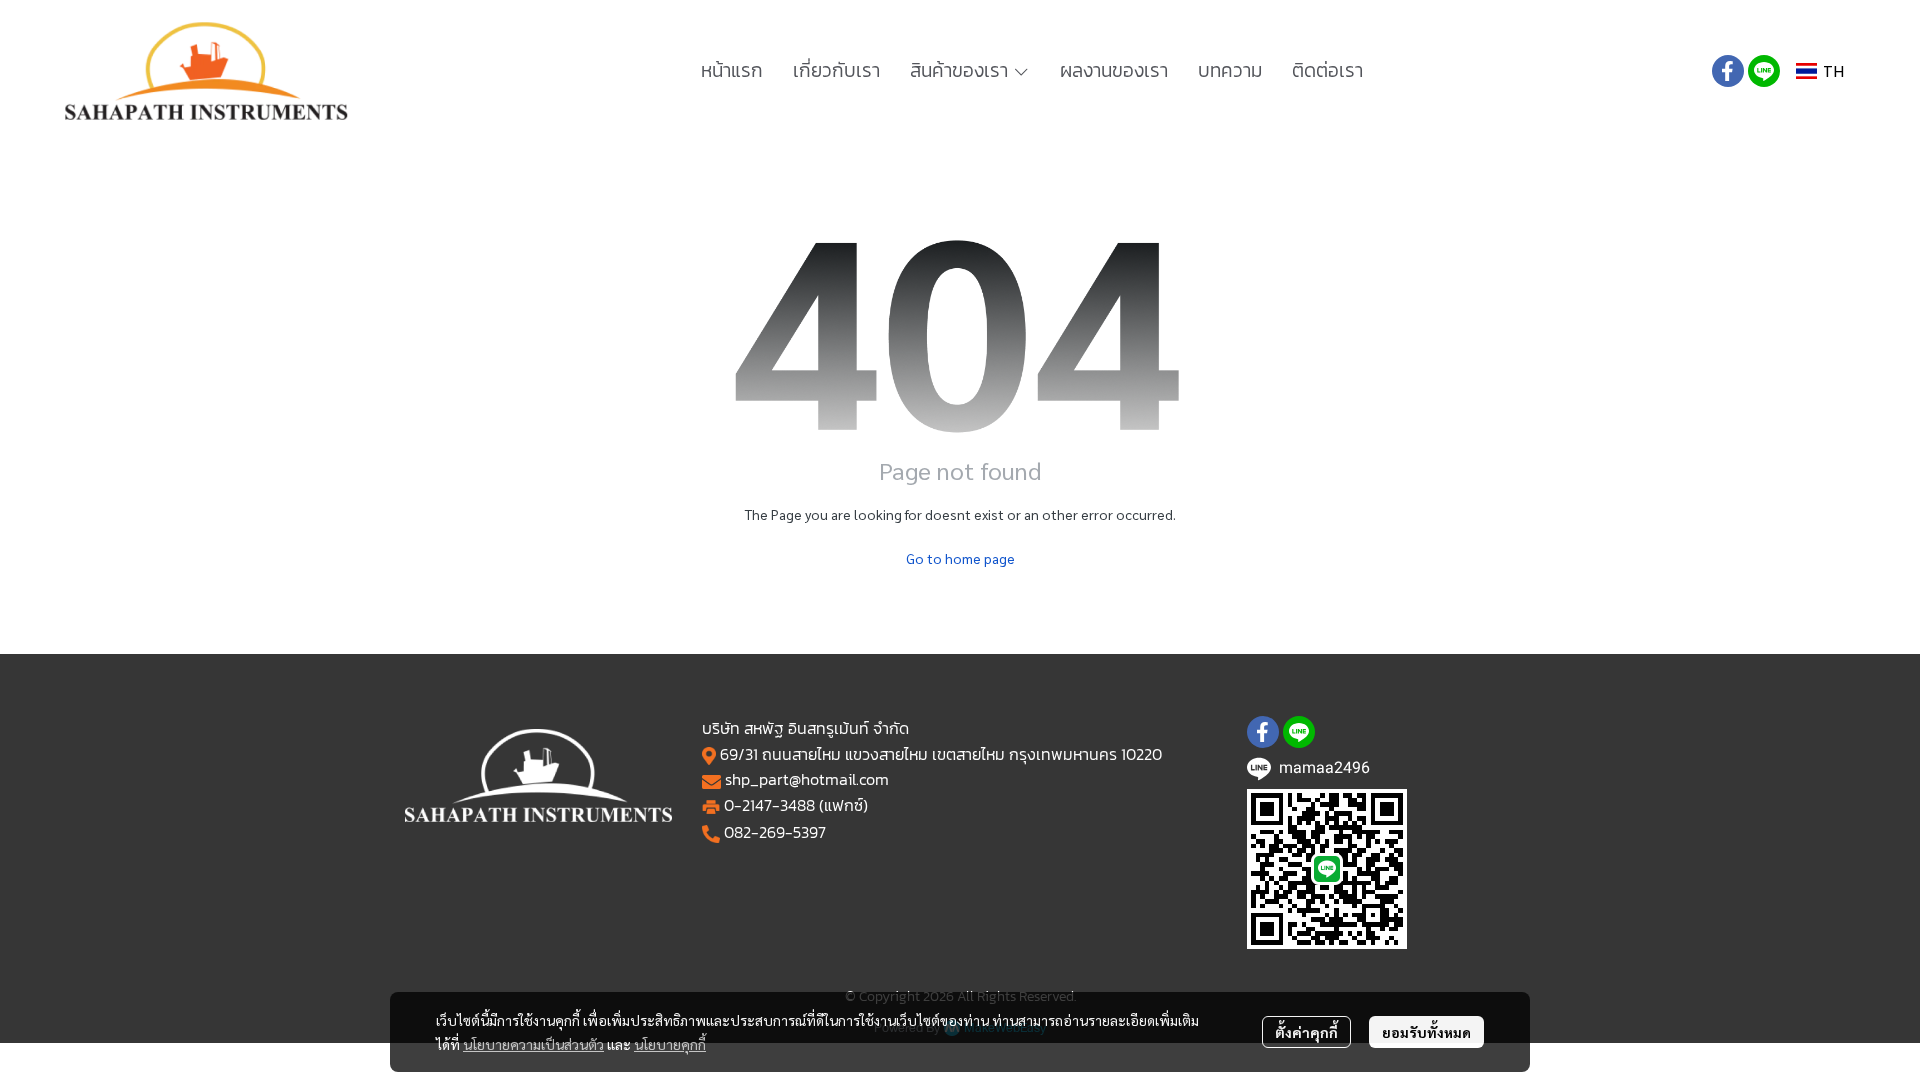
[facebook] (1728, 71)
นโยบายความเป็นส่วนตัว (533, 1044)
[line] (1764, 71)
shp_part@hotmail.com (807, 779)
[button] (1820, 71)
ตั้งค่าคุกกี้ (1306, 1032)
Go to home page (960, 558)
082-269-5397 (775, 832)
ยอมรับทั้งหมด (1426, 1032)
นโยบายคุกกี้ (670, 1044)
